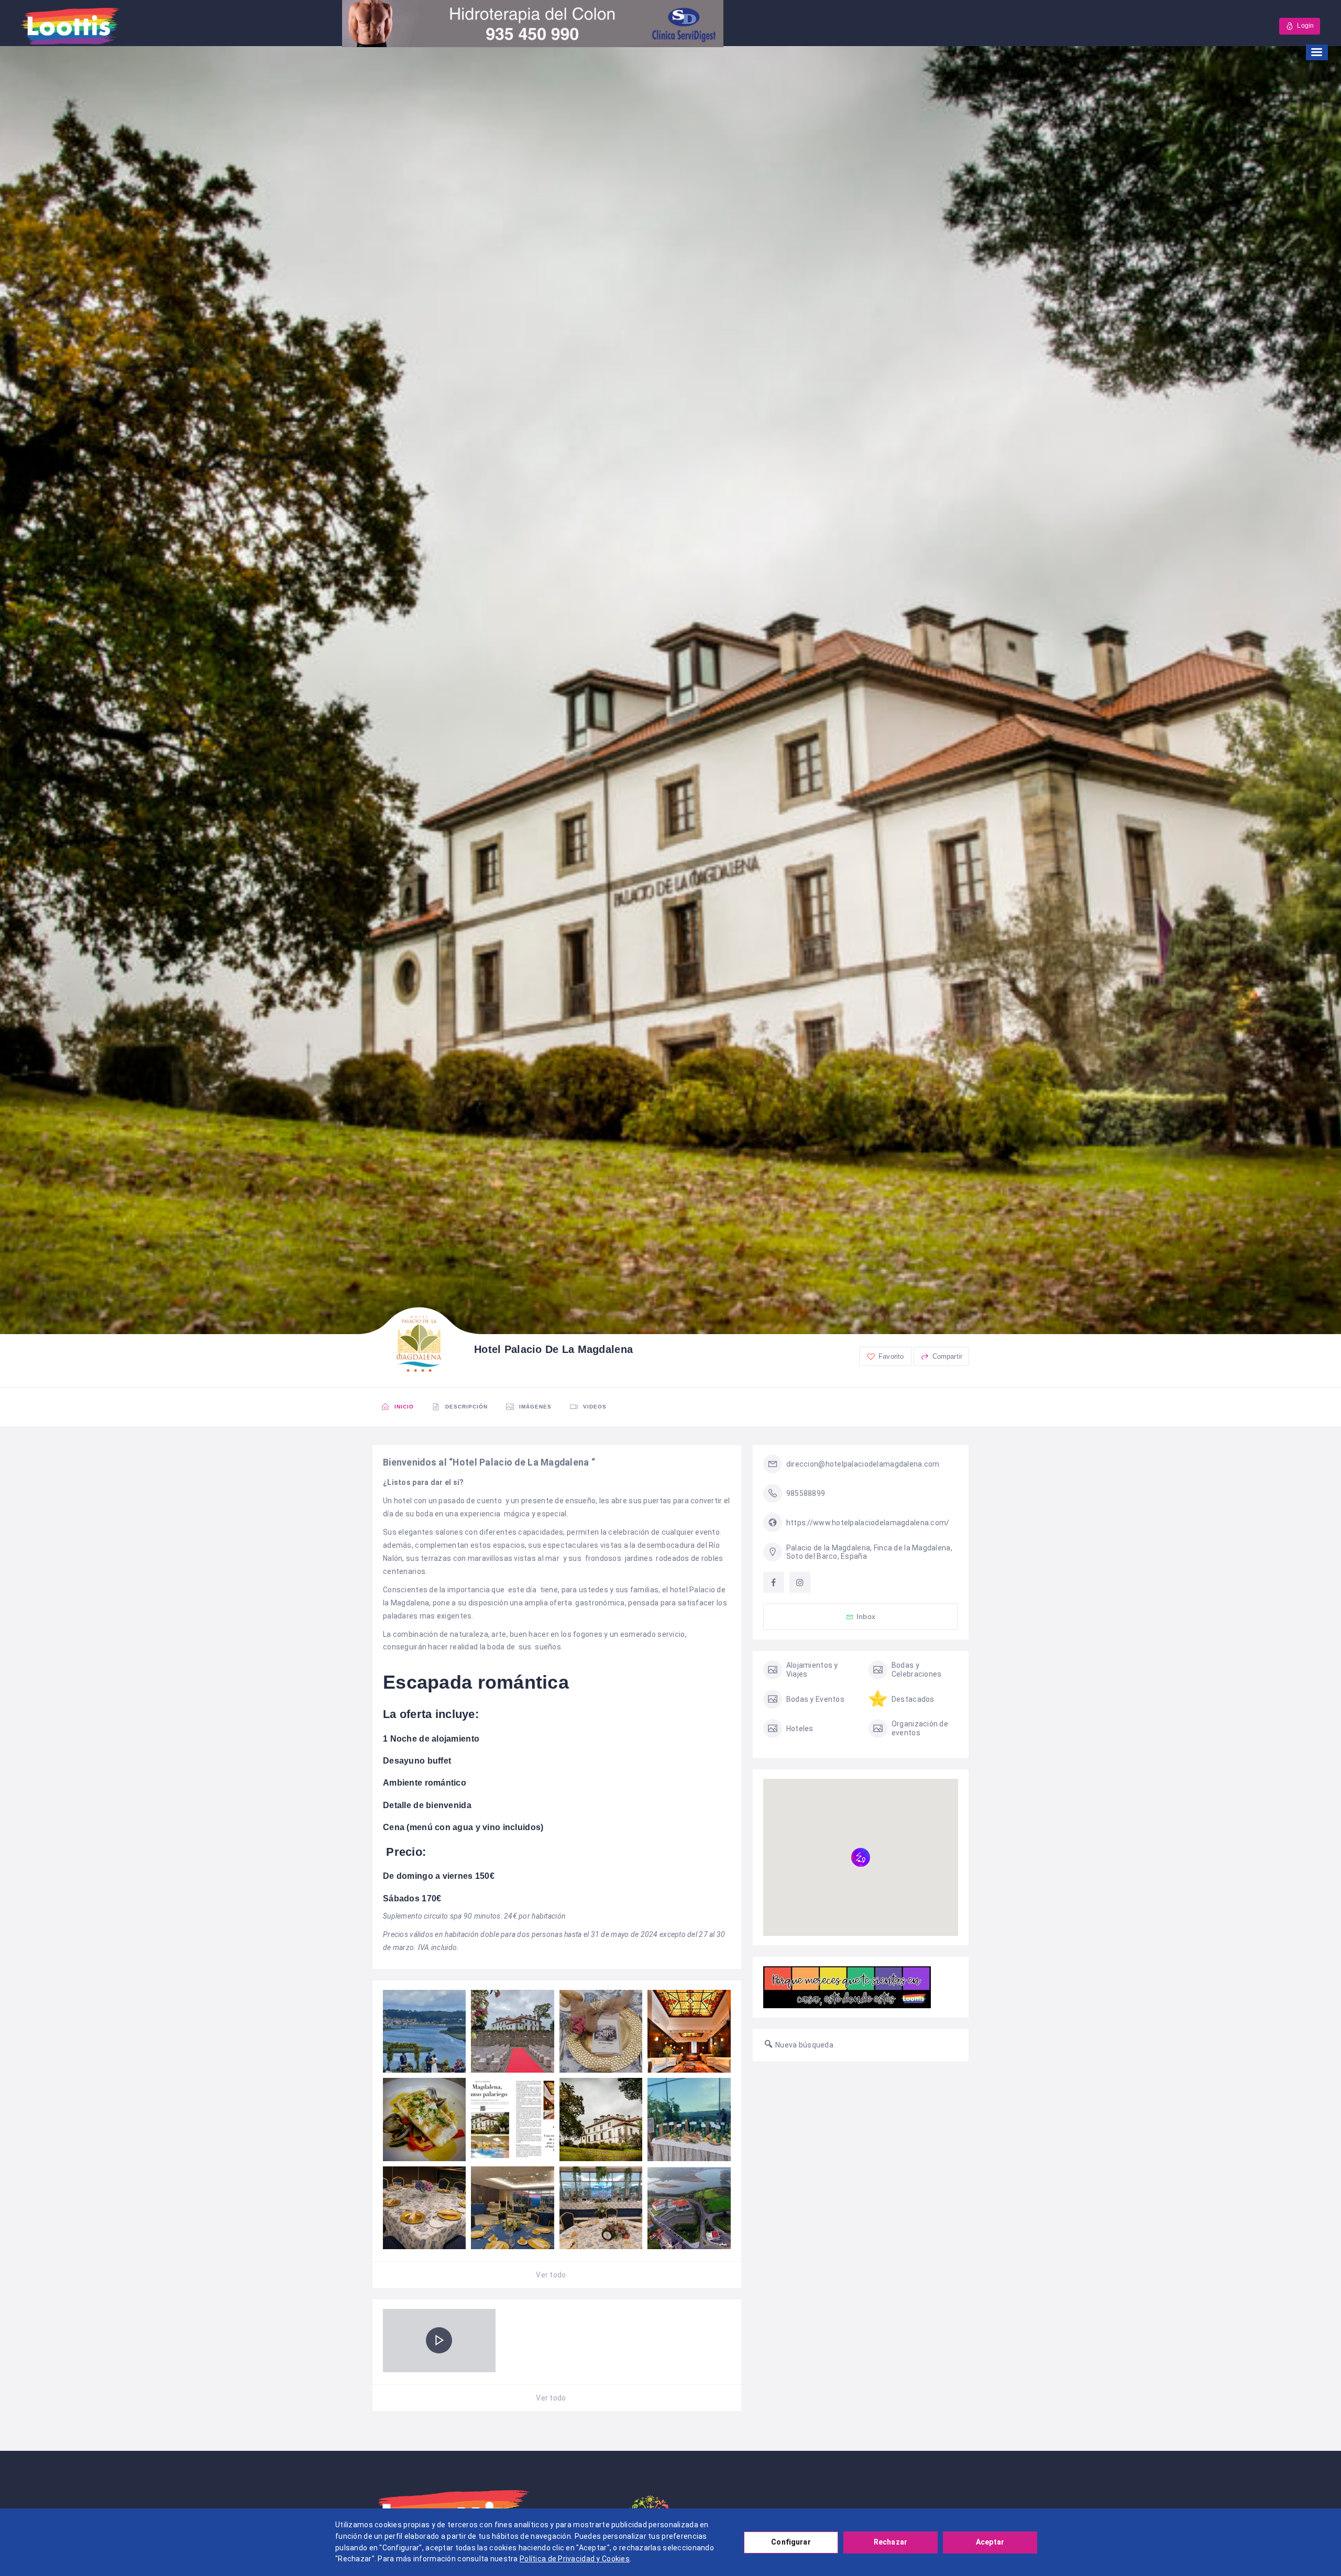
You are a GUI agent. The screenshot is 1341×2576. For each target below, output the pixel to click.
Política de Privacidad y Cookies (575, 2559)
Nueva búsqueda (804, 2045)
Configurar (791, 2542)
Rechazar (891, 2542)
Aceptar (990, 2542)
